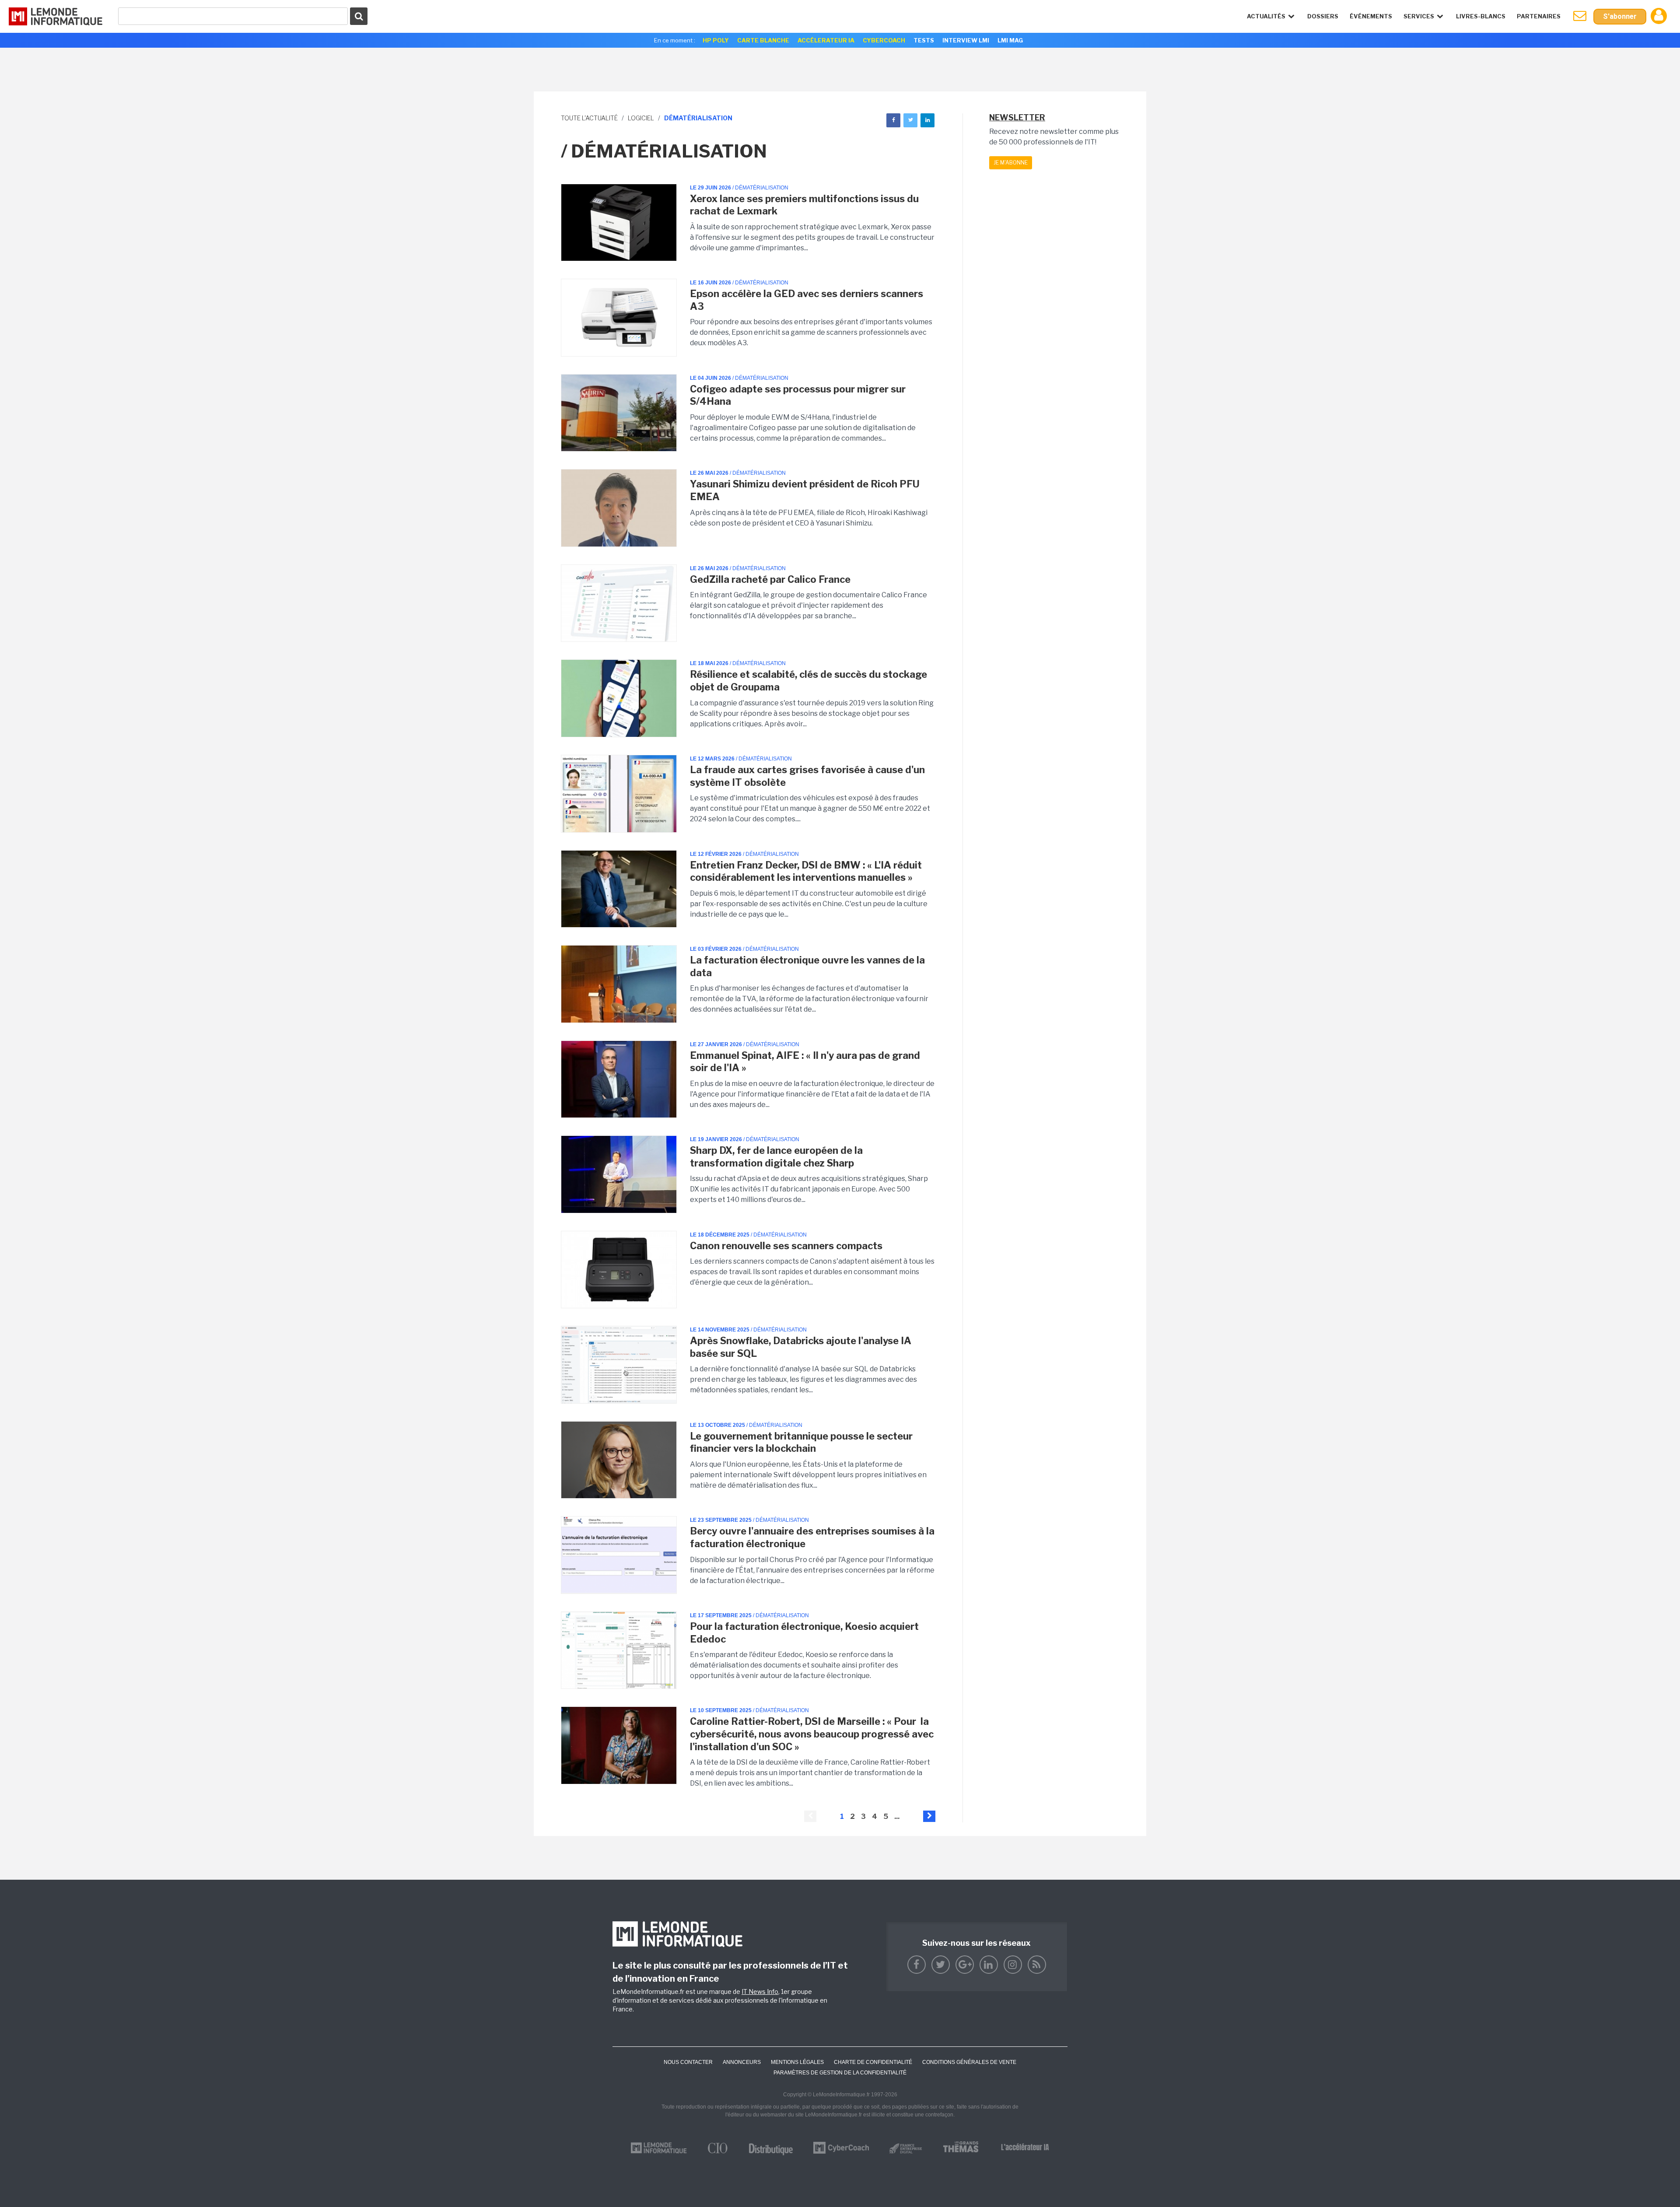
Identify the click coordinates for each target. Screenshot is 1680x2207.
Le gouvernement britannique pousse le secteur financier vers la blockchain (801, 1442)
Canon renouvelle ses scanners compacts (786, 1246)
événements (1371, 16)
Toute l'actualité (589, 118)
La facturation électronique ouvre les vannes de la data (807, 966)
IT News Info (760, 1992)
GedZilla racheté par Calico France (770, 579)
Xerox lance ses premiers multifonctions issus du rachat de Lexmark (804, 205)
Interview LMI (966, 40)
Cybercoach (884, 40)
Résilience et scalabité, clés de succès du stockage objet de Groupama (808, 681)
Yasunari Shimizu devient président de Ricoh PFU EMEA (805, 490)
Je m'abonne (1011, 163)
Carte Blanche (763, 40)
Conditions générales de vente (969, 2062)
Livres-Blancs (1481, 16)
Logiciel (641, 118)
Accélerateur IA (826, 40)
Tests (924, 40)
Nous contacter (688, 2062)
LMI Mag (1010, 40)
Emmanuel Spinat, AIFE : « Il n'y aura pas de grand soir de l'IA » (805, 1062)
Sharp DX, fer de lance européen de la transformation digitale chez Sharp (776, 1157)
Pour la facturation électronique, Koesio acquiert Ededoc (804, 1633)
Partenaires (1539, 16)
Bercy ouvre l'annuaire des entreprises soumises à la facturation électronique (812, 1537)
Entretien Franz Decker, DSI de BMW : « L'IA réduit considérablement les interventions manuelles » (806, 871)
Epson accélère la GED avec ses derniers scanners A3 (807, 300)
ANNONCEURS (742, 2062)
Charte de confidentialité (873, 2062)
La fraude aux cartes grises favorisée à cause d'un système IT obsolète (807, 776)
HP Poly (716, 40)
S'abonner (1620, 16)
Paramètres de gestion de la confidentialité (840, 2073)
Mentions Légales (797, 2062)
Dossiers (1323, 16)
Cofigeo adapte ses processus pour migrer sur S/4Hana (798, 395)
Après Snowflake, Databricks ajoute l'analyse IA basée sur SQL (801, 1347)
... (897, 1816)
